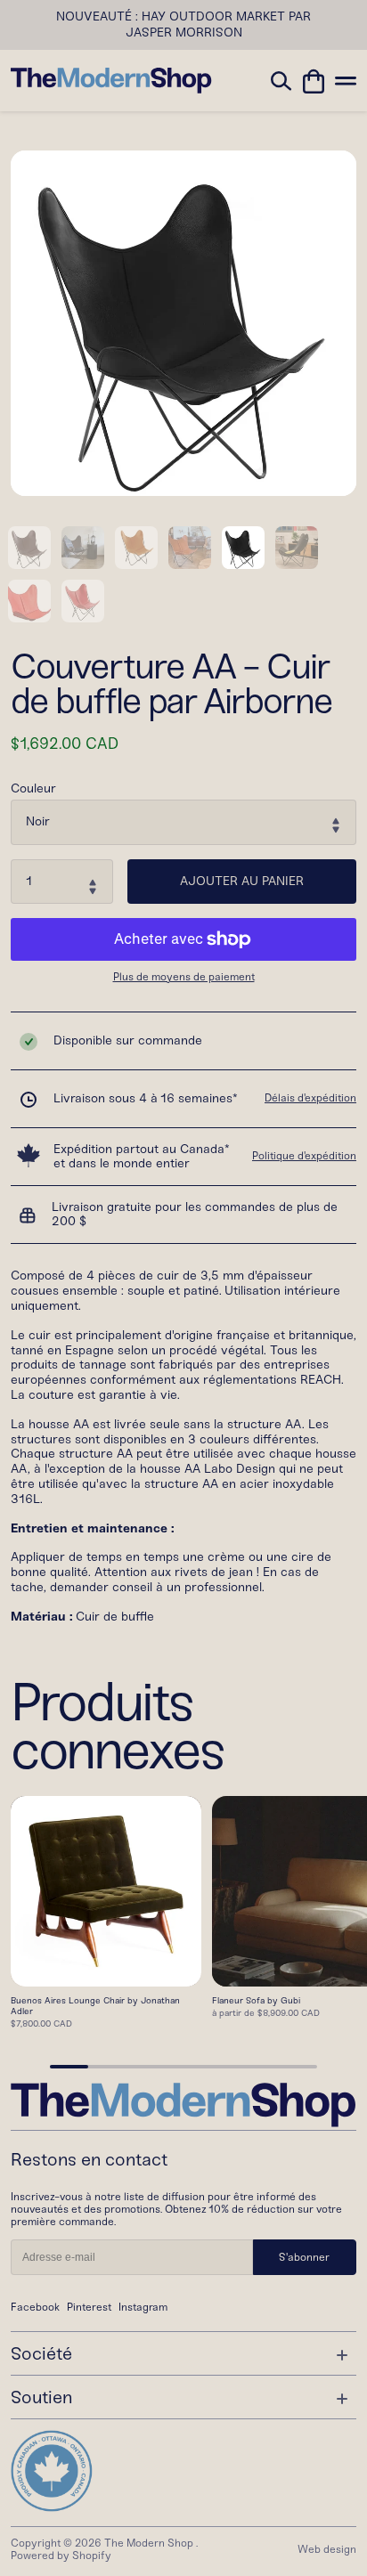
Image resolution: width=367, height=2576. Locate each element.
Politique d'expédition (304, 1156)
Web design (327, 2549)
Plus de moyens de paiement (184, 977)
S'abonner (304, 2257)
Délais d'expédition (310, 1098)
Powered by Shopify (61, 2556)
